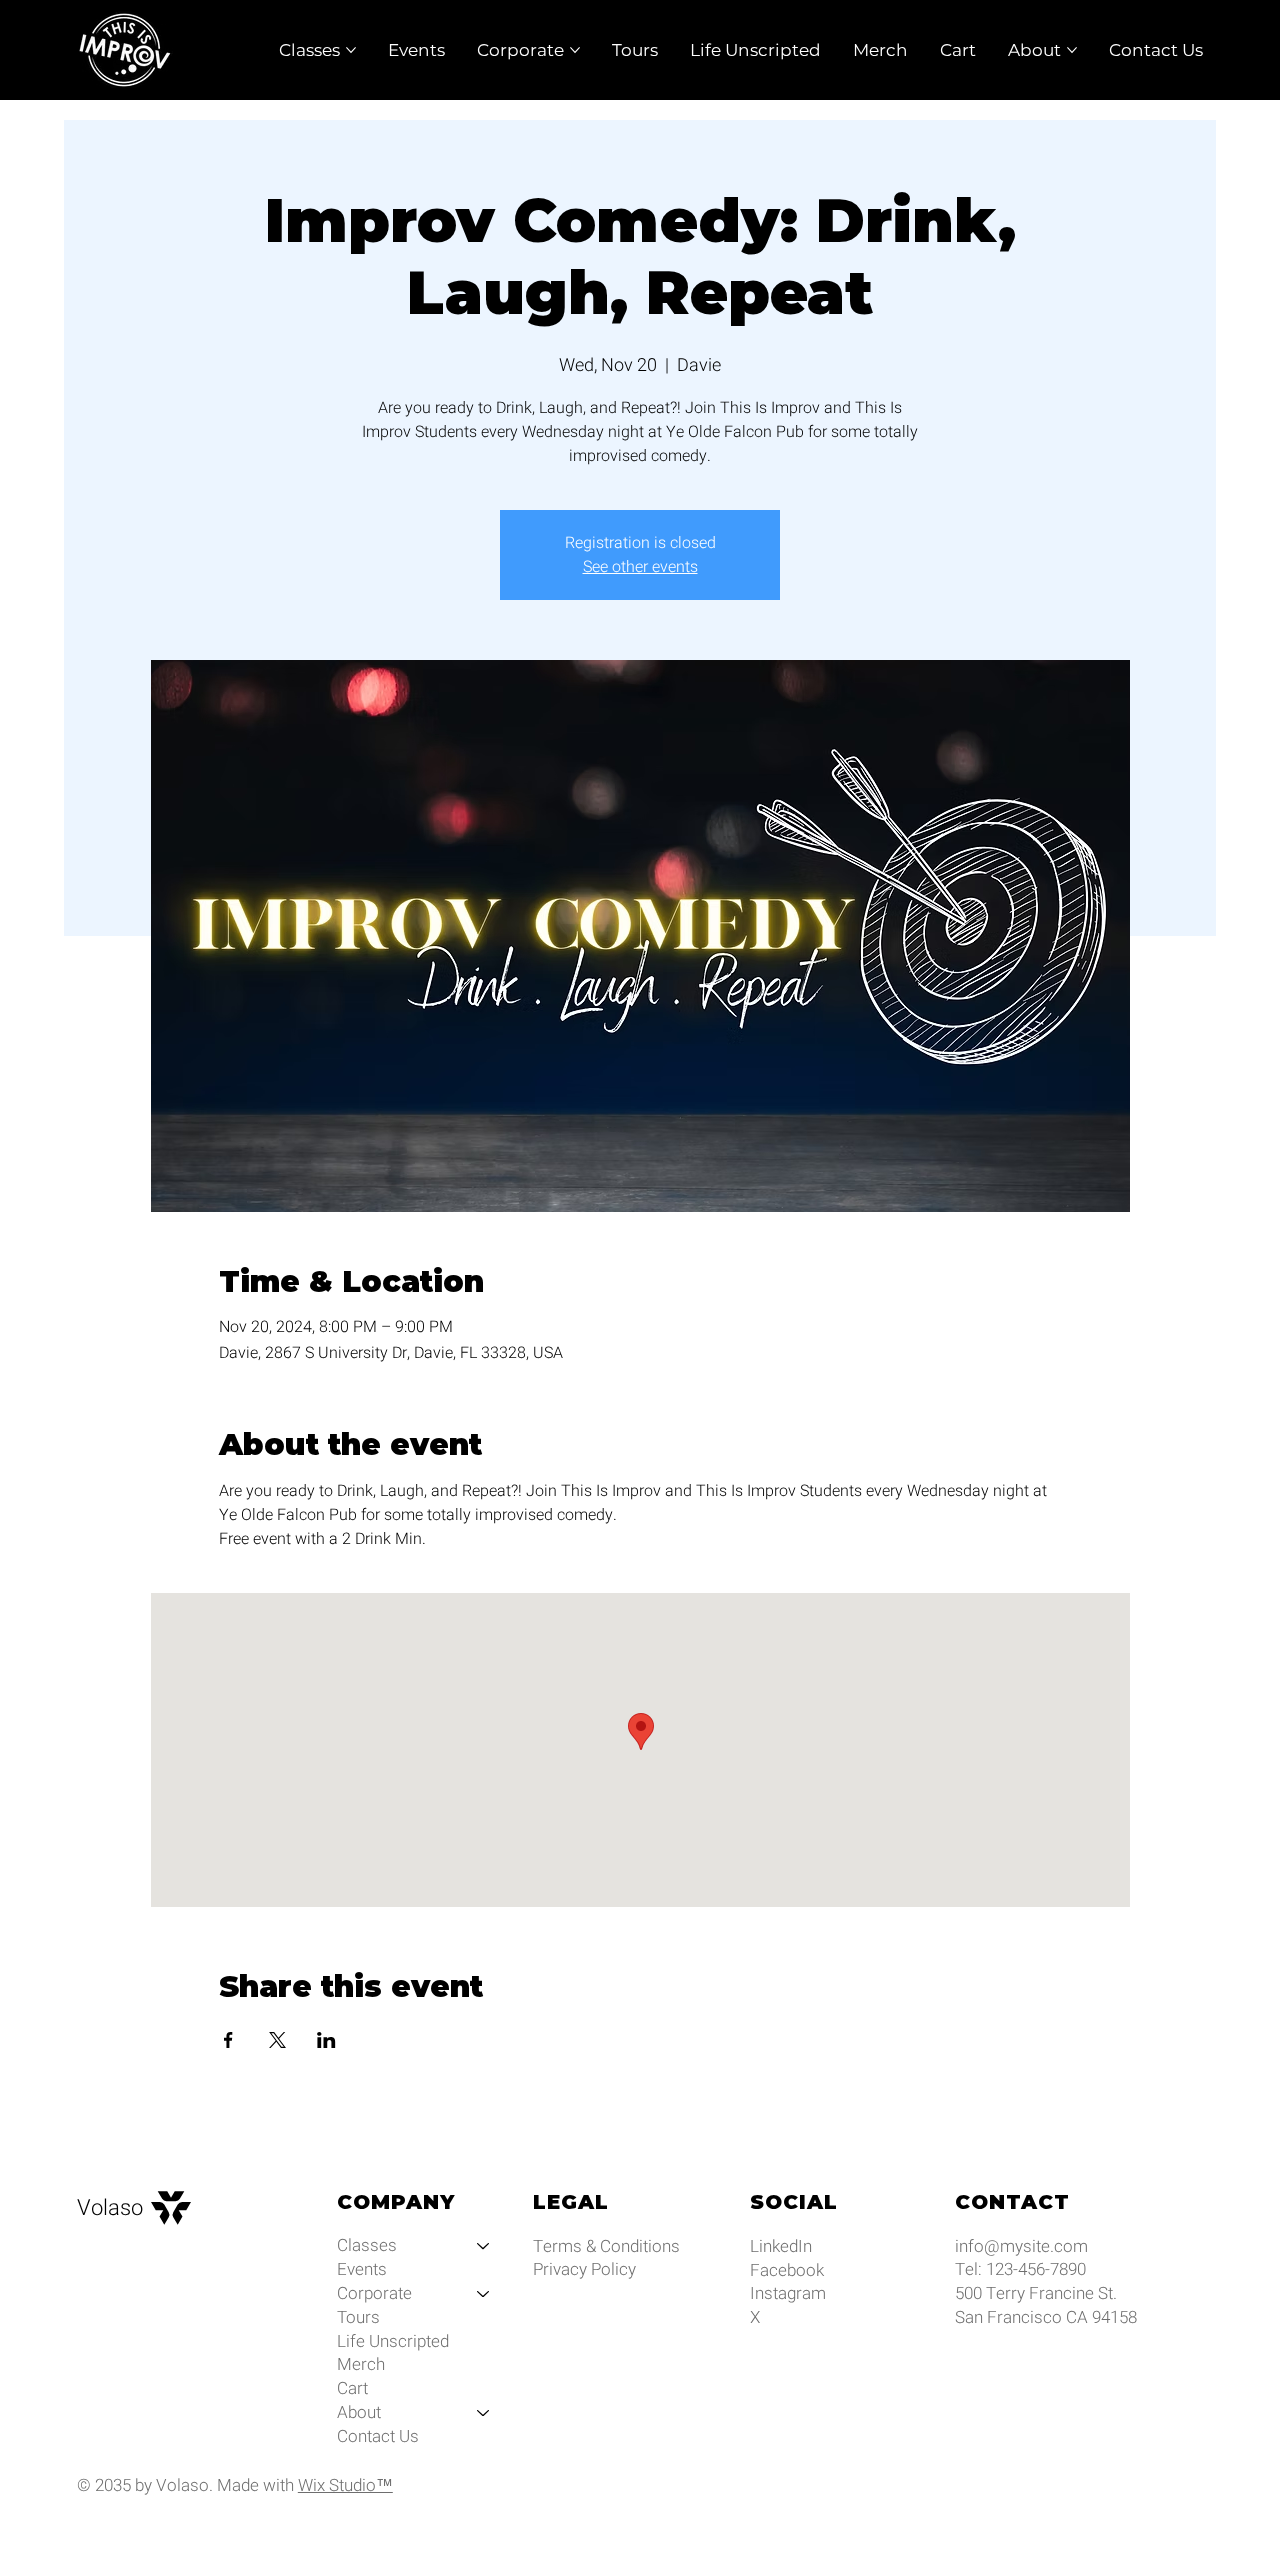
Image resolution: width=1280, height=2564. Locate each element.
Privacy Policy (584, 2269)
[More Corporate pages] (575, 50)
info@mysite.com (1021, 2246)
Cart (352, 2389)
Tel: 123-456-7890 (1020, 2269)
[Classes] (484, 2246)
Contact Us (378, 2437)
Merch (361, 2365)
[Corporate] (484, 2294)
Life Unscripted (393, 2342)
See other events (640, 567)
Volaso (110, 2208)
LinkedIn (781, 2246)
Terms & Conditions (606, 2246)
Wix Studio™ (345, 2485)
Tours (358, 2318)
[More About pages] (1072, 50)
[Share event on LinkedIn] (326, 2040)
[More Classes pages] (351, 50)
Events (362, 2270)
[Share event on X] (277, 2040)
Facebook (787, 2270)
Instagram (788, 2293)
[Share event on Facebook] (228, 2040)
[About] (484, 2413)
